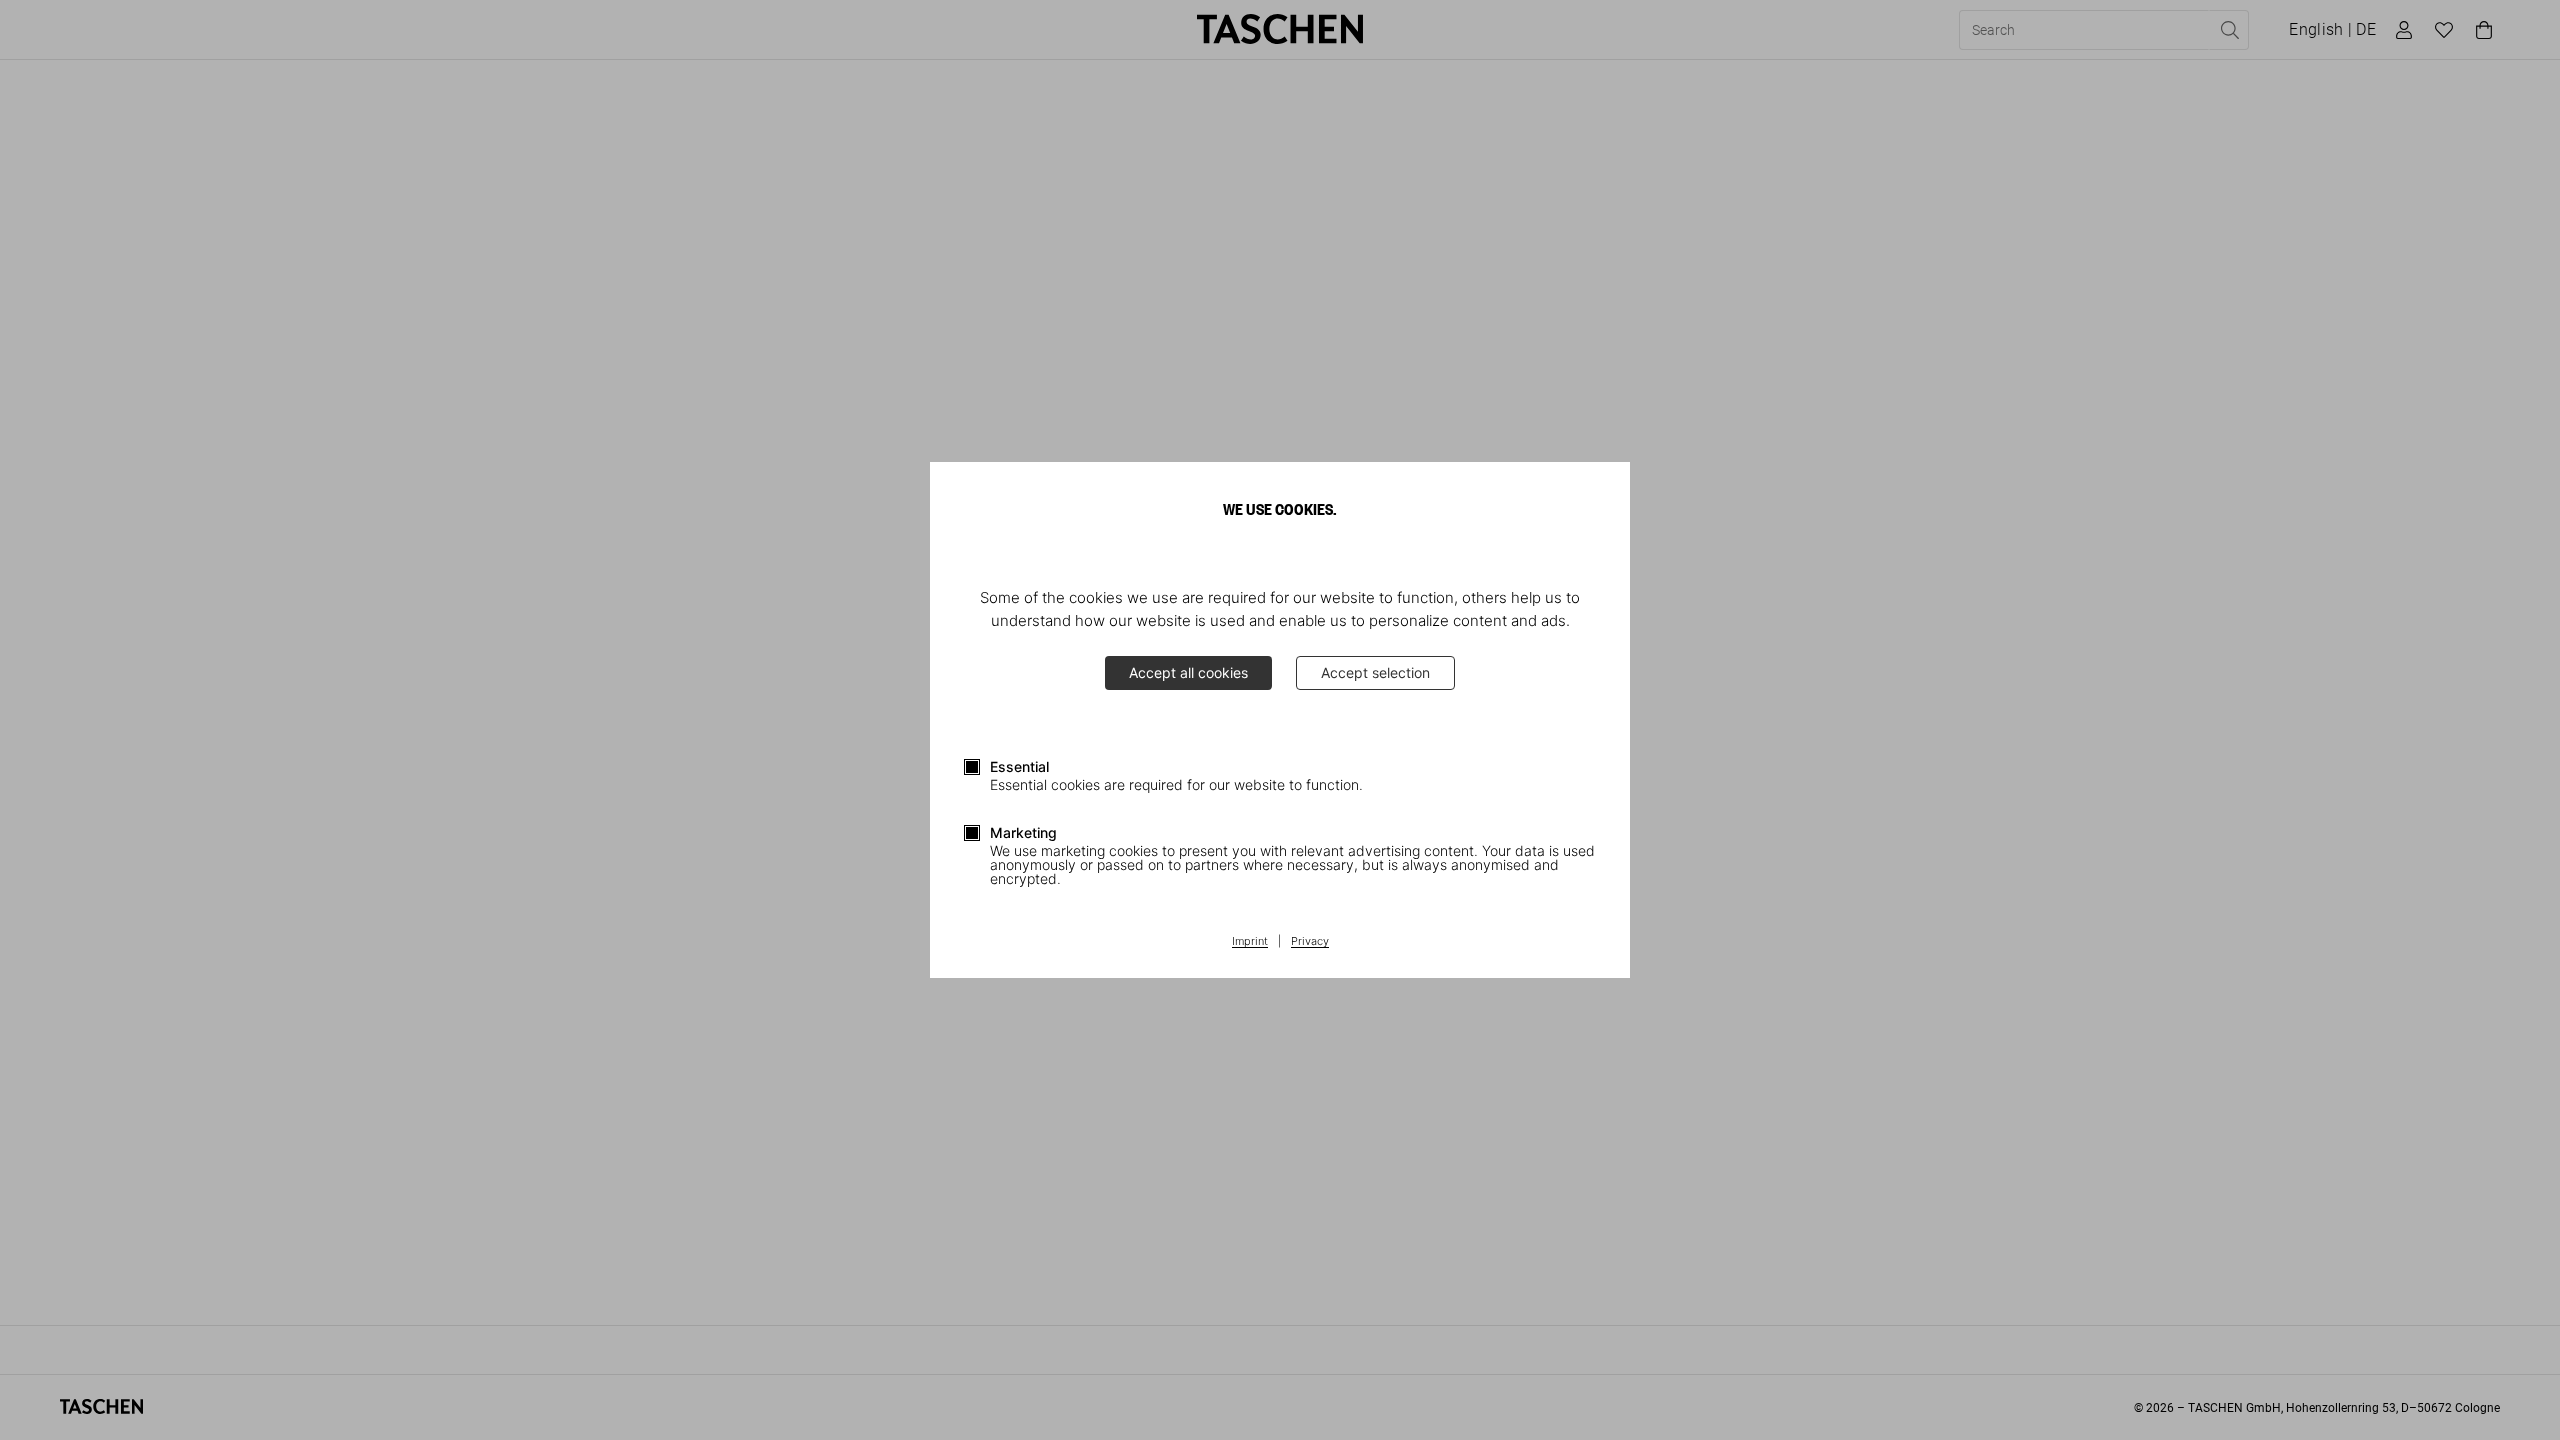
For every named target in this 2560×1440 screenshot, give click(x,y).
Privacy (1310, 942)
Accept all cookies (1188, 672)
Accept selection (1375, 672)
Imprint (1250, 942)
